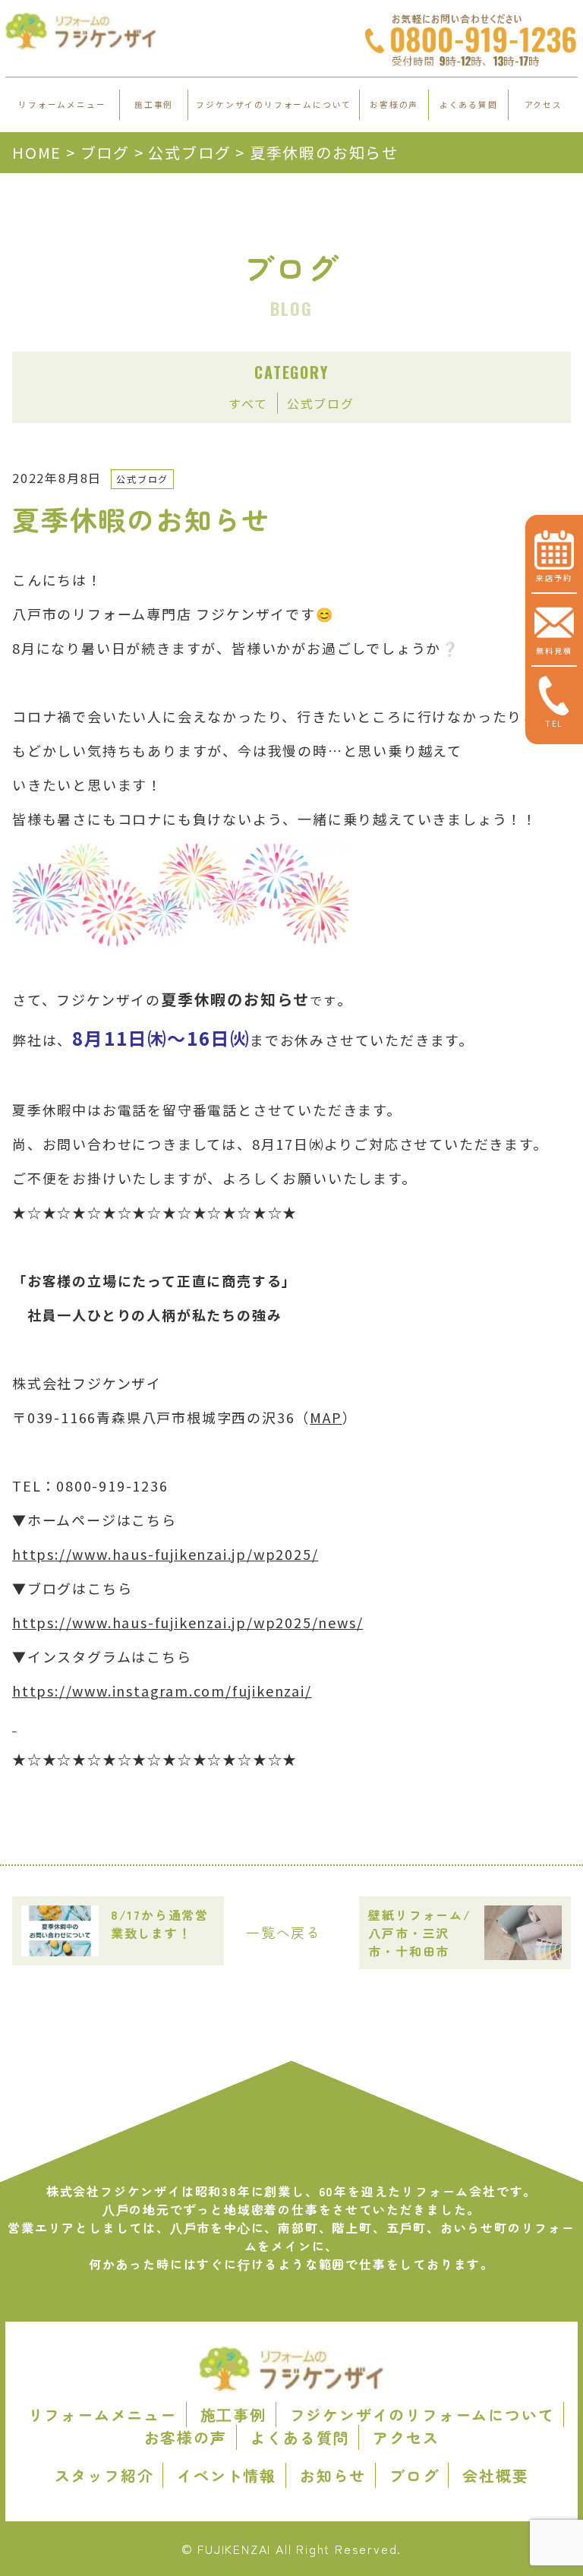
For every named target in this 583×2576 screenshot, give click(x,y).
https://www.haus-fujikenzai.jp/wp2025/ (165, 1554)
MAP (326, 1417)
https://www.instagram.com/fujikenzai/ (162, 1690)
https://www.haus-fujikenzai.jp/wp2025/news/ (188, 1622)
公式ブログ (321, 403)
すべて (248, 403)
